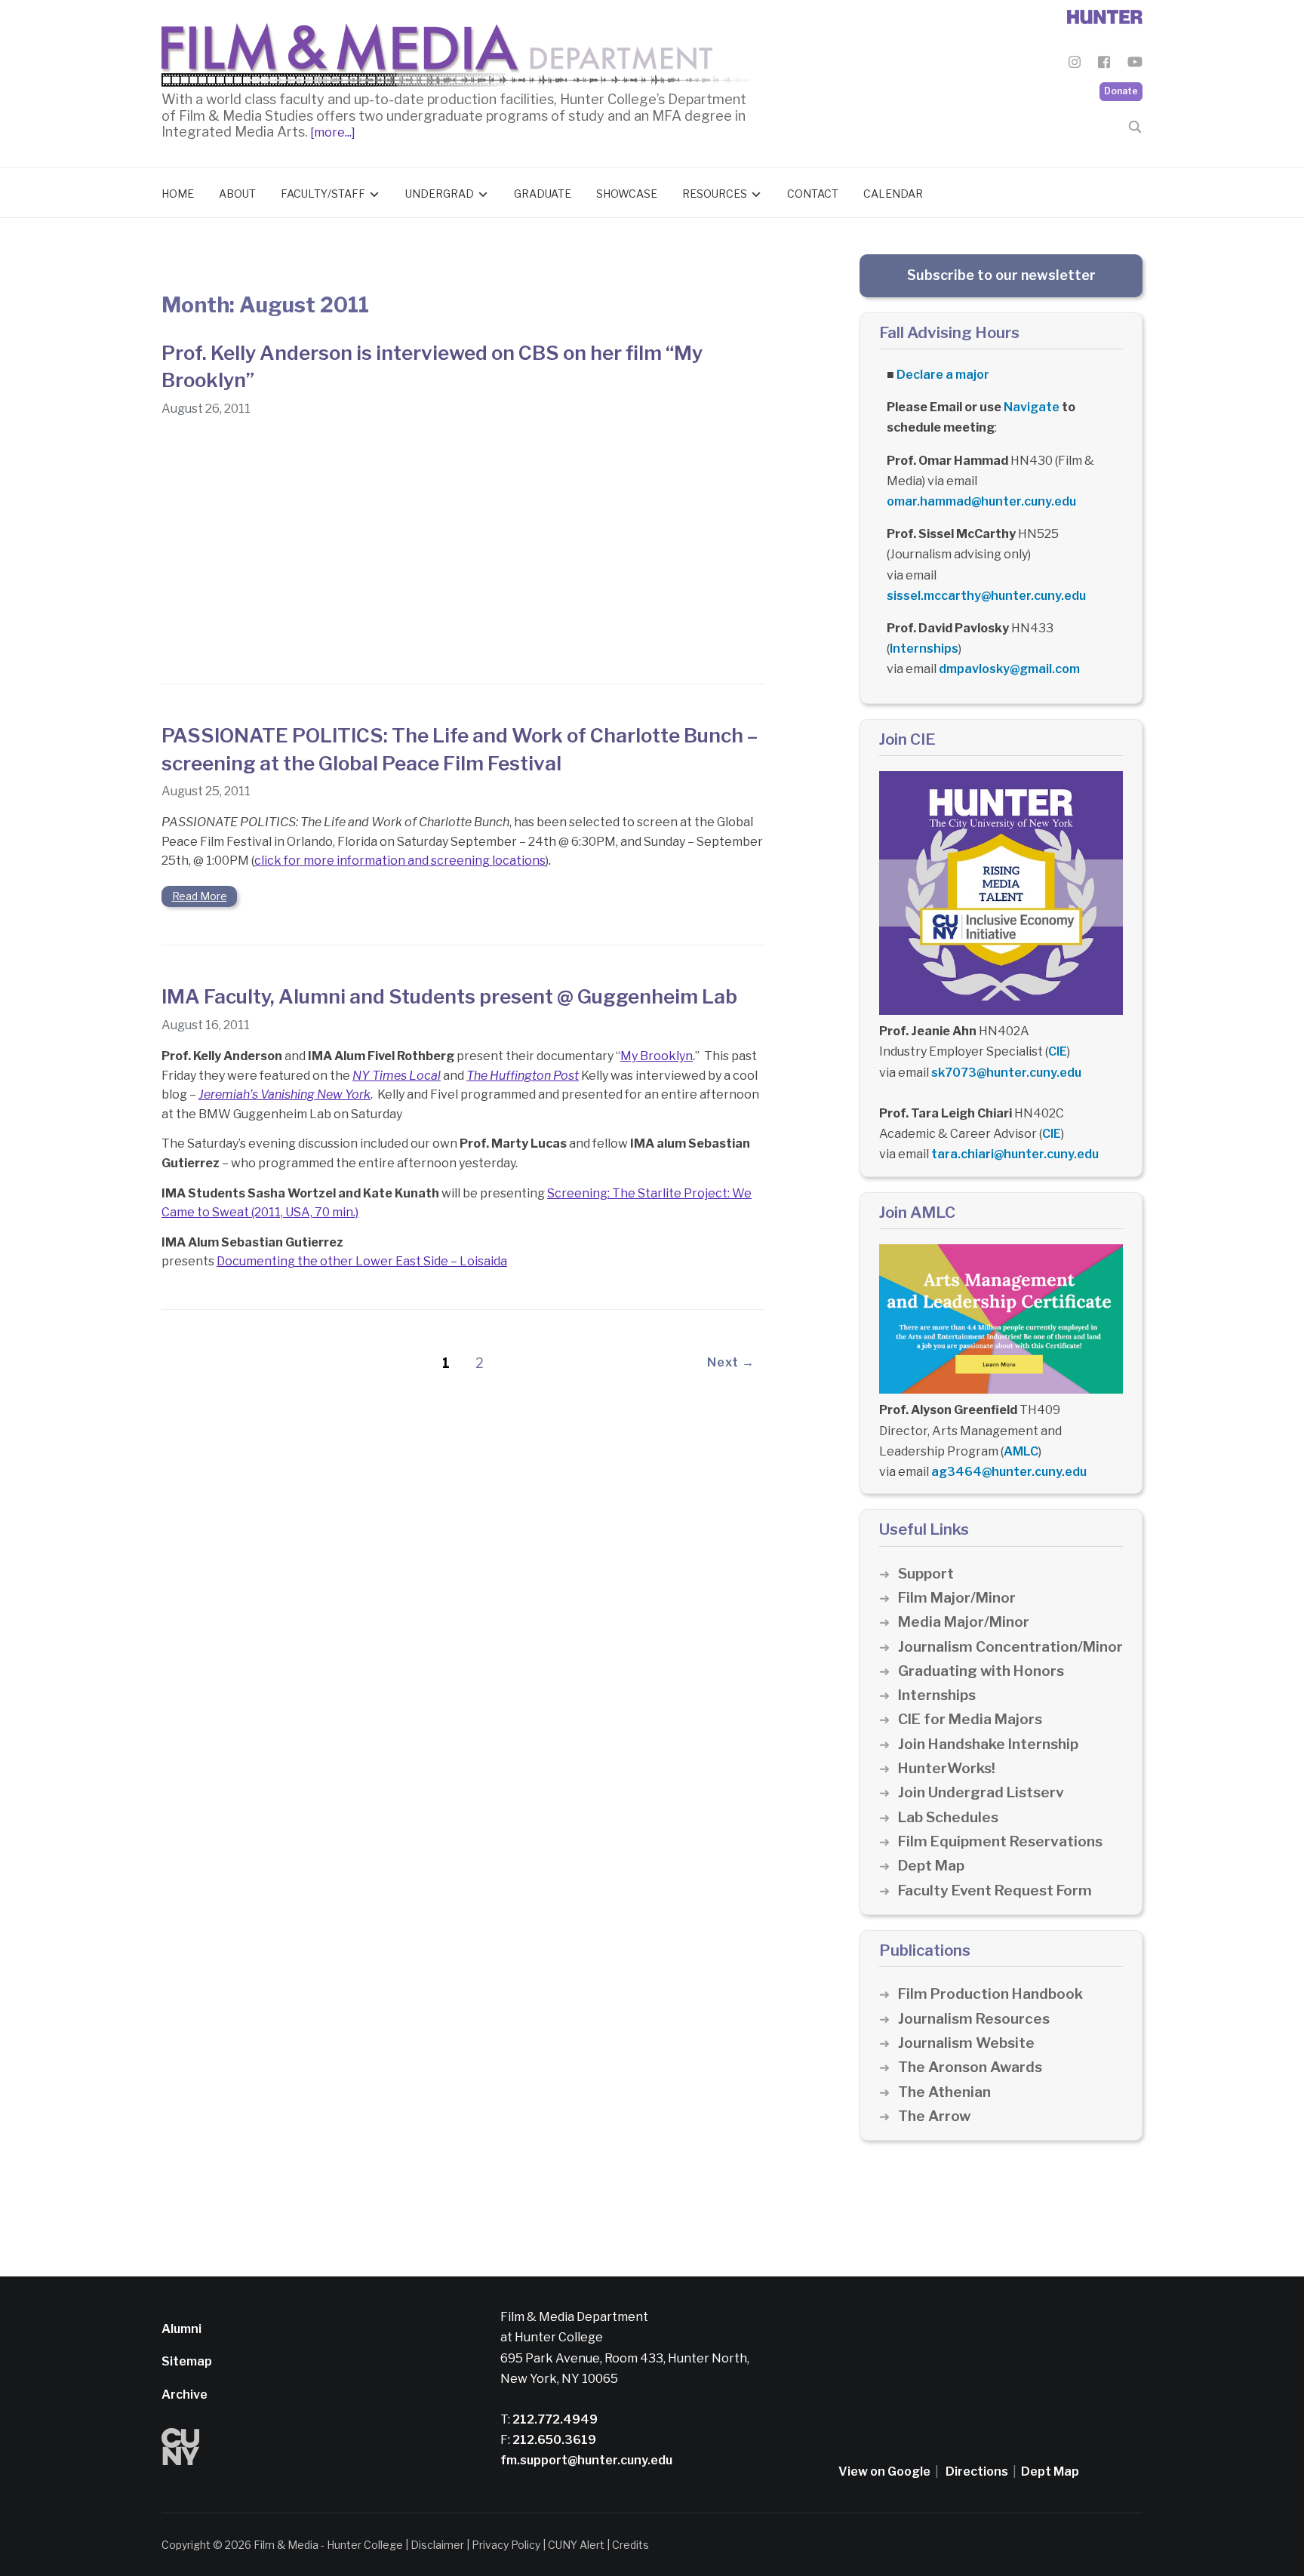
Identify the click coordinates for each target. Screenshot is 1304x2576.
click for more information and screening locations (400, 861)
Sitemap (187, 2361)
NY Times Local (397, 1076)
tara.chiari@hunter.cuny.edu (1015, 1154)
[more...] (332, 132)
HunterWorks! (947, 1768)
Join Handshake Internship (988, 1744)
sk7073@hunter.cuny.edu (1006, 1073)
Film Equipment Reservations (1000, 1841)
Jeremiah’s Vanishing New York (284, 1094)
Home (178, 194)
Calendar (893, 194)
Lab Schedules (948, 1817)
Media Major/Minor (964, 1622)
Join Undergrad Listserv (981, 1792)
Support (926, 1574)
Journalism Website (966, 2043)
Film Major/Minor (957, 1598)
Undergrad (440, 194)
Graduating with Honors (981, 1671)
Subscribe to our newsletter (1001, 275)
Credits (630, 2545)
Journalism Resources (974, 2019)
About (237, 194)
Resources (715, 194)
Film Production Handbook (990, 1994)
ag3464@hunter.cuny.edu (1009, 1472)
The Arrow (934, 2116)
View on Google (884, 2471)
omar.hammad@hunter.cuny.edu (981, 501)
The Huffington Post (523, 1076)
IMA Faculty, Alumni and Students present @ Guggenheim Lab (449, 996)
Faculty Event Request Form (995, 1891)
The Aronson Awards (970, 2067)
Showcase (627, 194)
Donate (1121, 91)
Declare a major (943, 375)
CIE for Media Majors (970, 1719)
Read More (200, 896)
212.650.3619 (553, 2440)
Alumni (181, 2329)
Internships (924, 649)
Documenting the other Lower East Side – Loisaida (362, 1261)
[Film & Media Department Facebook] (1104, 65)
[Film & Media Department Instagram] (1075, 65)
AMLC (1021, 1451)
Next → (731, 1362)
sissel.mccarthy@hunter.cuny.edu (986, 596)
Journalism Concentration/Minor (1010, 1647)
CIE (1058, 1051)
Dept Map (931, 1866)
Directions (977, 2471)
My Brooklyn (657, 1056)
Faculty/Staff (323, 194)
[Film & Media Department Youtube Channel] (1135, 65)
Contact (813, 194)
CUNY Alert (576, 2545)
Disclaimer (437, 2545)
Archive (185, 2395)
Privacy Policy (506, 2545)
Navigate (1032, 407)
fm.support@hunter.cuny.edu (586, 2460)
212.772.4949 (554, 2419)
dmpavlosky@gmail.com (1009, 669)
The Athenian (944, 2092)
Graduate (543, 194)
